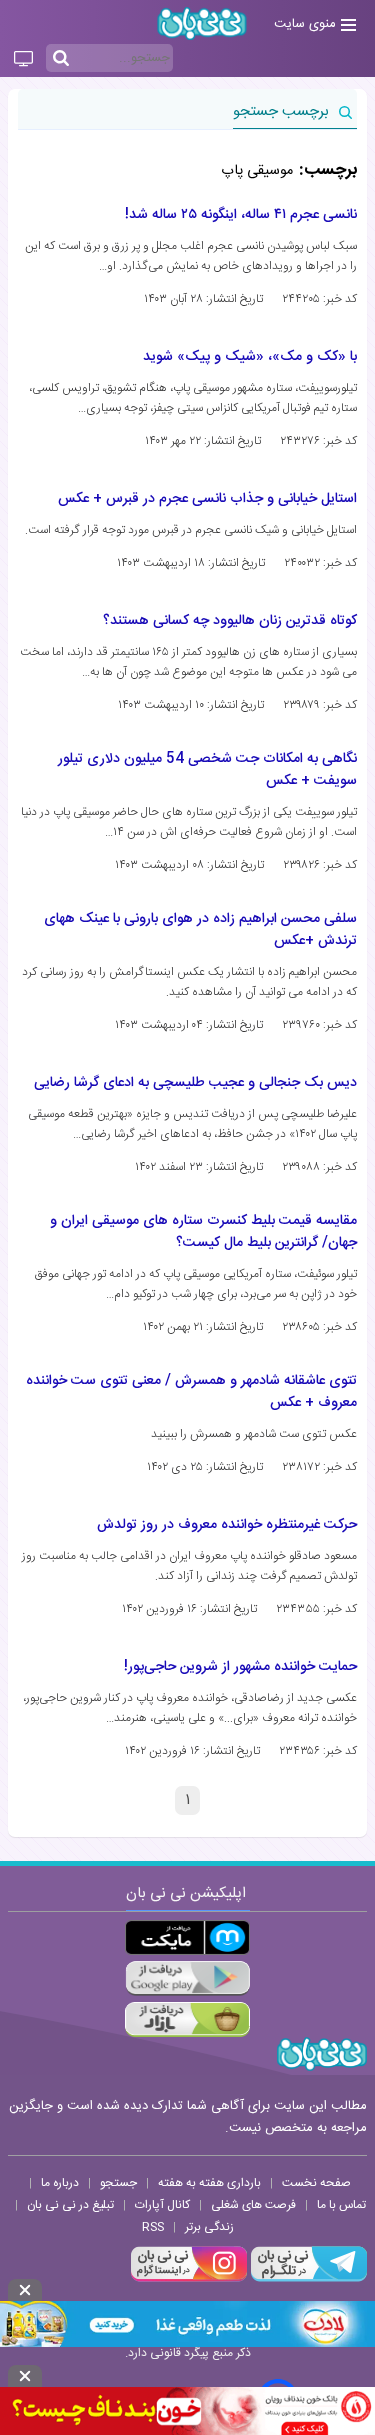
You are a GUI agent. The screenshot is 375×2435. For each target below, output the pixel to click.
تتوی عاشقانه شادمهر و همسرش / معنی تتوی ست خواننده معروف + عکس (191, 1392)
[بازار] (187, 2019)
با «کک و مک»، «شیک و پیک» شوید (250, 357)
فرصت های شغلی (253, 2205)
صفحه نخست (316, 2183)
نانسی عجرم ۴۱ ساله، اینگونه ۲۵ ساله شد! (241, 215)
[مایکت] (187, 1937)
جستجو (118, 2183)
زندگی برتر (209, 2227)
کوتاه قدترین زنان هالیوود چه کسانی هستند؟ (230, 621)
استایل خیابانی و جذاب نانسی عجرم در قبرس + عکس (207, 499)
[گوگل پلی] (187, 1978)
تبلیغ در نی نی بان (70, 2205)
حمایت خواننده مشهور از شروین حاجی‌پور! (240, 1667)
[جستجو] (61, 59)
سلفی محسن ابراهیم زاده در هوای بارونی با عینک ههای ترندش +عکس (200, 930)
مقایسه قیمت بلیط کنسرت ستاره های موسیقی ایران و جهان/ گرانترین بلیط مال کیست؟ (203, 1232)
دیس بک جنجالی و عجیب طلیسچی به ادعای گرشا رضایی (195, 1083)
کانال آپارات (162, 2205)
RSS (153, 2227)
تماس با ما (341, 2205)
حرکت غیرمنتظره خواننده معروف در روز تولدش (227, 1525)
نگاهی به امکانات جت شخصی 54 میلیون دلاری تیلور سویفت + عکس (207, 770)
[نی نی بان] (202, 23)
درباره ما (60, 2183)
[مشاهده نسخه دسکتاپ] (23, 60)
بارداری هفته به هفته (209, 2183)
